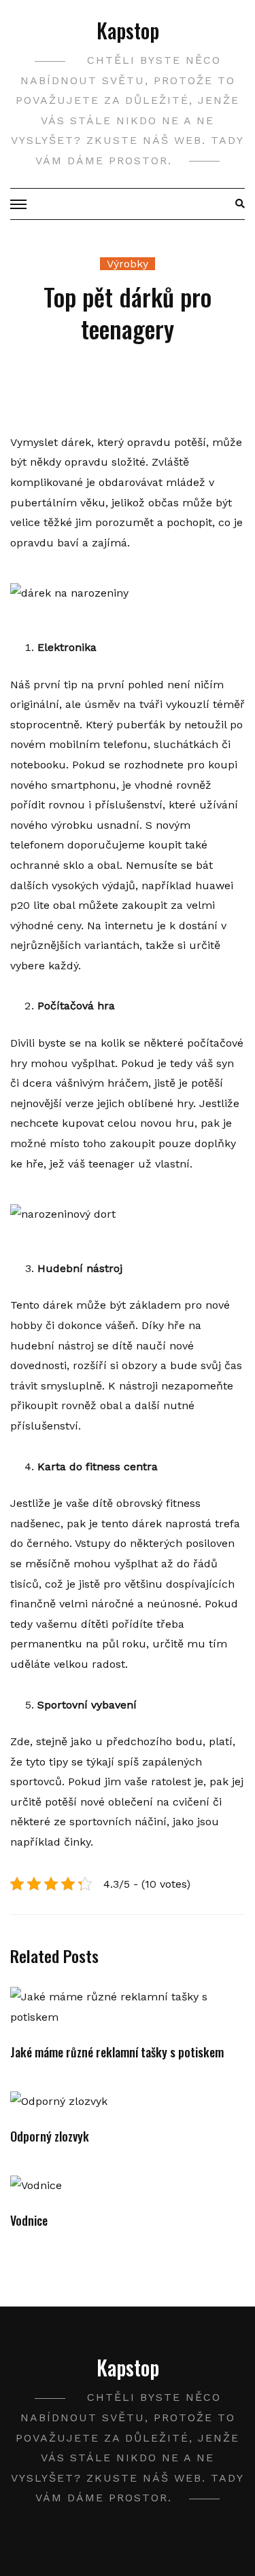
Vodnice (29, 2220)
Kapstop (128, 30)
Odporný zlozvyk (50, 2136)
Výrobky (128, 264)
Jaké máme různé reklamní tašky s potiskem (117, 2052)
